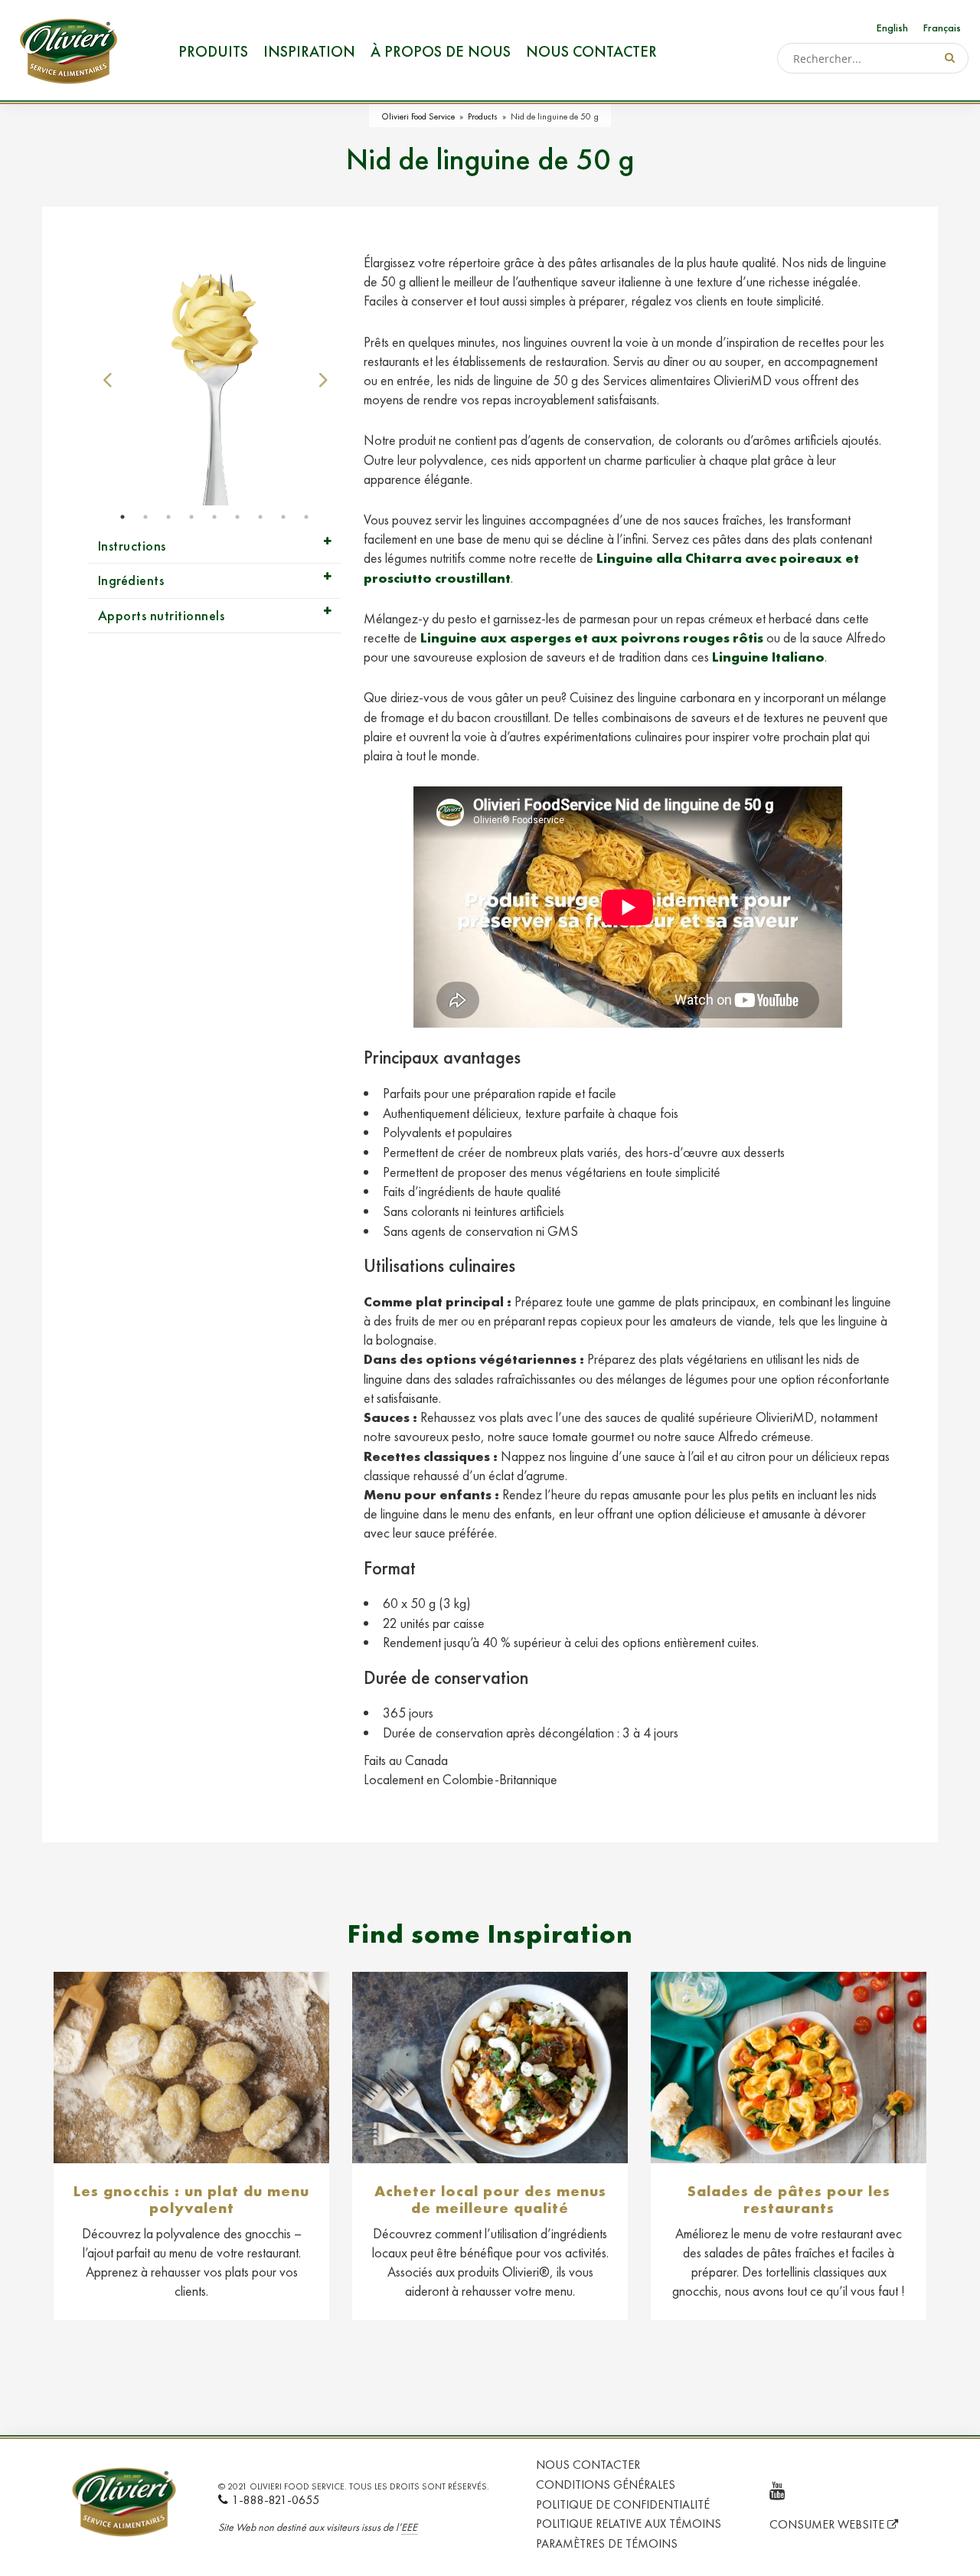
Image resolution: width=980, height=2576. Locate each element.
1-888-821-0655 (276, 2500)
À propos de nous (441, 51)
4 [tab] (191, 517)
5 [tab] (214, 517)
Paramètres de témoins (607, 2543)
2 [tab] (145, 517)
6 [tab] (237, 517)
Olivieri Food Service (418, 116)
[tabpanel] (214, 379)
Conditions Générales (606, 2484)
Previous (107, 379)
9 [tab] (306, 517)
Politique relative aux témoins (629, 2524)
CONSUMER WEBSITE (828, 2524)
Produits (213, 51)
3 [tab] (168, 517)
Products (483, 116)
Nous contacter (591, 51)
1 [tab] (122, 517)
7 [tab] (260, 517)
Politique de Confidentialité (623, 2504)
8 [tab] (283, 517)
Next (322, 379)
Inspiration (309, 51)
